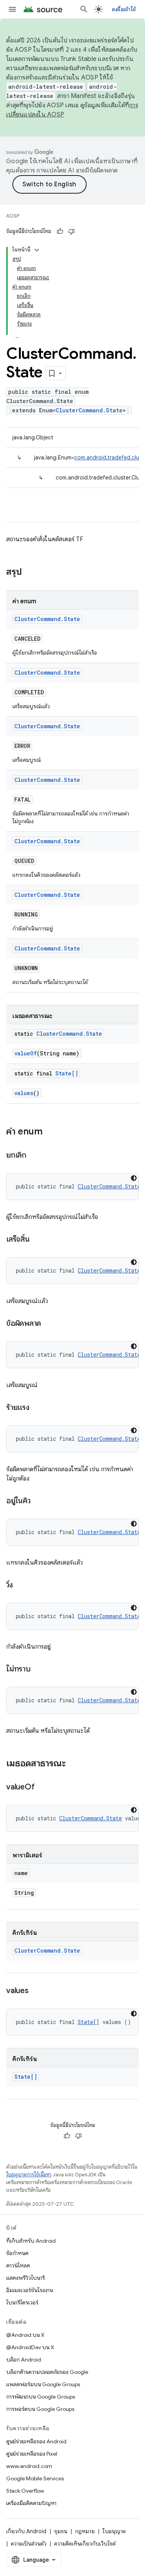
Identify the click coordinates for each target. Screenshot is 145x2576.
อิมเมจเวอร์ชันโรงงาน (30, 2290)
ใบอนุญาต (114, 2531)
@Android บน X (25, 2335)
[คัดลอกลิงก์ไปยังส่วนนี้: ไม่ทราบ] (38, 1670)
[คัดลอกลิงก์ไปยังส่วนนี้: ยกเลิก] (34, 1156)
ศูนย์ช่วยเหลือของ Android (36, 2441)
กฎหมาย (85, 2531)
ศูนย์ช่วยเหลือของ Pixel (32, 2454)
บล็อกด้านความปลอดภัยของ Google (47, 2372)
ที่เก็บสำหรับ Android (31, 2241)
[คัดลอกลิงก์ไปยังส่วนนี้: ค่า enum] (50, 1132)
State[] (67, 1073)
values (24, 1093)
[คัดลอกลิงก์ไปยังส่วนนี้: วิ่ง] (20, 1585)
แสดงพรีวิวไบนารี (26, 2278)
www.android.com (29, 2466)
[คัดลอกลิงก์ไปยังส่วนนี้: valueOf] (42, 1788)
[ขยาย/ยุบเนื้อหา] (37, 250)
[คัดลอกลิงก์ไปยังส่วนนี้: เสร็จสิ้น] (38, 1240)
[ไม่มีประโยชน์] (72, 231)
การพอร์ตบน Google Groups (40, 2409)
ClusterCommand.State (89, 410)
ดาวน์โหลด (18, 2265)
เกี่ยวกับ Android (26, 2531)
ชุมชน (61, 2531)
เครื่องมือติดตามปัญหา (31, 2503)
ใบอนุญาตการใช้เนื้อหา (29, 2175)
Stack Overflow (25, 2491)
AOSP (13, 216)
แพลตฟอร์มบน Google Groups (43, 2384)
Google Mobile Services (35, 2478)
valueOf (26, 1053)
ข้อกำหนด (17, 2253)
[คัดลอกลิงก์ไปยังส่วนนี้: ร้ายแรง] (37, 1408)
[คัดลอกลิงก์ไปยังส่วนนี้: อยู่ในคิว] (38, 1501)
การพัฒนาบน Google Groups (41, 2397)
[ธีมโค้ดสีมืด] (134, 1178)
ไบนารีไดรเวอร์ (22, 2303)
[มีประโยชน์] (60, 231)
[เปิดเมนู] (12, 9)
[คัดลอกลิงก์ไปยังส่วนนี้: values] (36, 1991)
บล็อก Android (24, 2360)
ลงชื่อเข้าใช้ (124, 9)
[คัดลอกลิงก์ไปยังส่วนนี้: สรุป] (30, 572)
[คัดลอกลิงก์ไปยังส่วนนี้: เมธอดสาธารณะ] (73, 1764)
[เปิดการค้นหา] (84, 9)
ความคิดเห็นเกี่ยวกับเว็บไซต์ (85, 2544)
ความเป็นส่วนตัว (29, 2544)
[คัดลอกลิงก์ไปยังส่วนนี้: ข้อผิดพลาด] (49, 1324)
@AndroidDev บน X (30, 2347)
